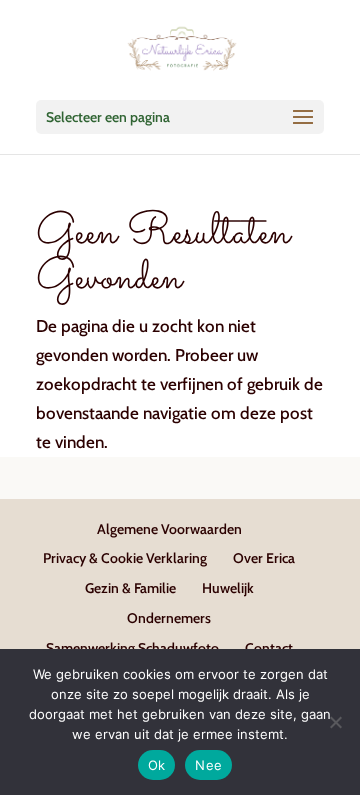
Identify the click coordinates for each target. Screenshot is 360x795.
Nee (208, 765)
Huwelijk (228, 588)
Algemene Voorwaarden (169, 529)
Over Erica (264, 558)
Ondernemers (169, 618)
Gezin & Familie (130, 588)
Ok (157, 765)
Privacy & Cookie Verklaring (125, 558)
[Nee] (335, 722)
